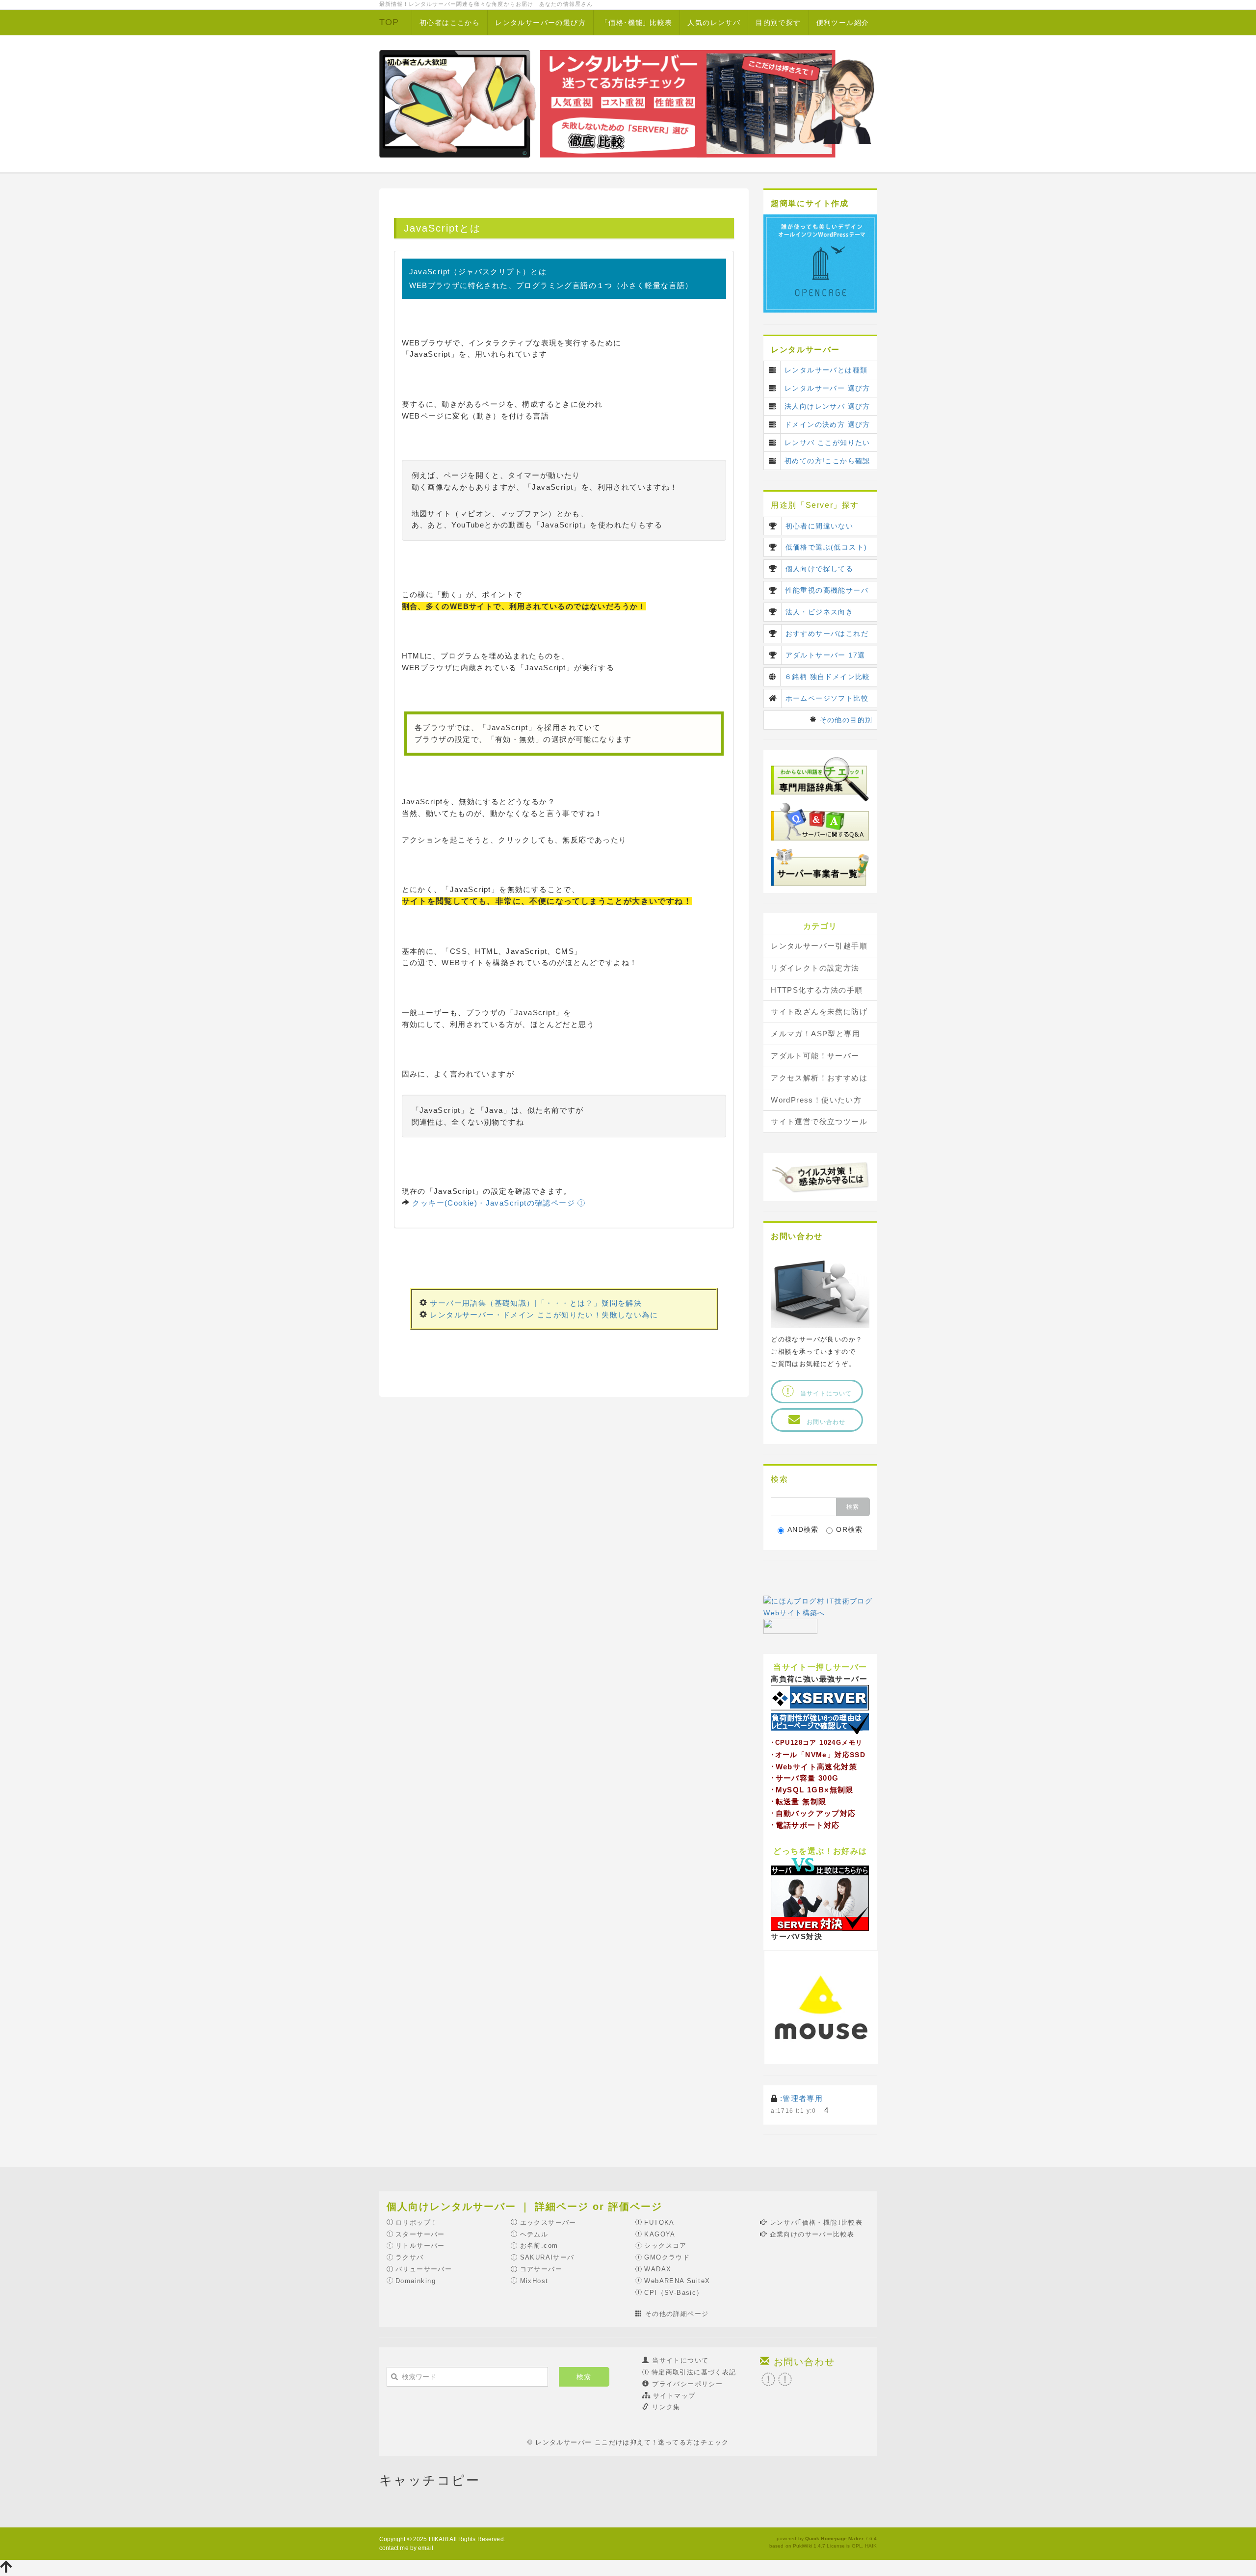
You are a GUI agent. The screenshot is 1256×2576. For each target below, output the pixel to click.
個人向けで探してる (820, 569)
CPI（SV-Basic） (674, 2293)
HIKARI (439, 2539)
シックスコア (665, 2246)
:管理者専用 (801, 2098)
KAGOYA (660, 2234)
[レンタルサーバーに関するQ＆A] (820, 821)
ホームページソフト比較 (827, 698)
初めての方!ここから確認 (827, 461)
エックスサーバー (548, 2222)
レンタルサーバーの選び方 (540, 23)
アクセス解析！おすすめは (819, 1078)
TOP (389, 22)
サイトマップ (674, 2396)
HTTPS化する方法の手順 (817, 990)
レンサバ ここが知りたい (827, 443)
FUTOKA (659, 2222)
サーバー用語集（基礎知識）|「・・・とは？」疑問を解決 (536, 1303)
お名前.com (539, 2246)
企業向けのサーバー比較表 (812, 2234)
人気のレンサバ (714, 23)
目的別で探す (778, 23)
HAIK (871, 2546)
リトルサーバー (420, 2246)
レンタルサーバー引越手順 (819, 946)
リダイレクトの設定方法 (815, 968)
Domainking (416, 2281)
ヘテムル (534, 2234)
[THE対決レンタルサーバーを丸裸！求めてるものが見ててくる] (820, 1893)
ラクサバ (410, 2257)
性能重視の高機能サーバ (827, 590)
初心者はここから (450, 23)
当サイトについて (823, 1393)
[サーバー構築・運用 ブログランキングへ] (790, 1626)
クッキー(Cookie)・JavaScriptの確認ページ (495, 1203)
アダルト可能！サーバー (815, 1056)
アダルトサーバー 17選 (825, 655)
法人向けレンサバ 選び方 (827, 406)
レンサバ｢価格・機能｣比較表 (816, 2222)
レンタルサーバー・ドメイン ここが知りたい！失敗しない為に (544, 1315)
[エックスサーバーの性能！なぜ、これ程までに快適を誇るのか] (820, 1709)
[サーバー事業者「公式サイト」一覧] (820, 866)
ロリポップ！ (417, 2222)
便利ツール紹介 (843, 23)
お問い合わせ (829, 1422)
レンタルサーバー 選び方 (827, 388)
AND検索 (803, 1529)
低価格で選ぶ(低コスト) (826, 547)
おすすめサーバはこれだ (827, 633)
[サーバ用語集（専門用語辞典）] (820, 779)
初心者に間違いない (820, 526)
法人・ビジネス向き (820, 612)
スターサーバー (420, 2234)
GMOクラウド (667, 2257)
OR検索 (850, 1529)
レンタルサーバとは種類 (826, 370)
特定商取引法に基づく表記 (694, 2372)
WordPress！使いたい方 (816, 1100)
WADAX (658, 2269)
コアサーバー (541, 2269)
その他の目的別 (846, 720)
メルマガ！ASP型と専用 (815, 1034)
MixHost (534, 2281)
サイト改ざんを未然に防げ (819, 1012)
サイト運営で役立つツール (819, 1121)
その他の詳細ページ (677, 2314)
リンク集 (666, 2407)
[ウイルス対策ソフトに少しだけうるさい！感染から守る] (820, 1176)
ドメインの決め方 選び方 (827, 424)
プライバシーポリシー (687, 2384)
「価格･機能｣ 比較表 (637, 23)
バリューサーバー (424, 2269)
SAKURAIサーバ (547, 2257)
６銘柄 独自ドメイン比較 (827, 677)
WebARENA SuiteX (677, 2281)
